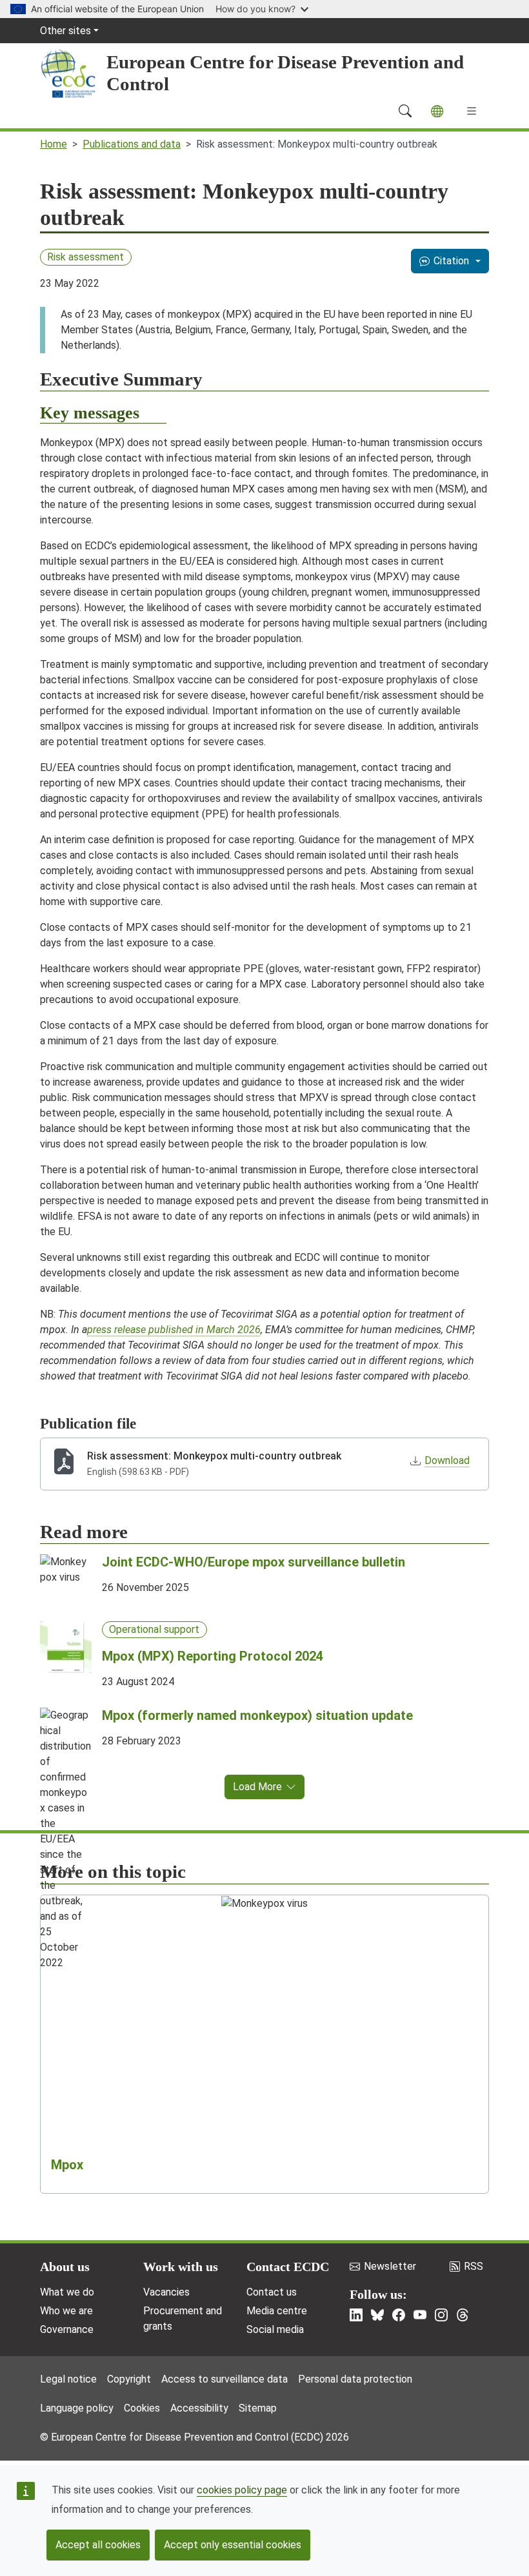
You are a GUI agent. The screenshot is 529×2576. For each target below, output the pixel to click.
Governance (67, 2329)
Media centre (277, 2311)
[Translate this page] (437, 111)
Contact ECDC (288, 2267)
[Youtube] (420, 2315)
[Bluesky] (377, 2315)
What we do (67, 2292)
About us (65, 2267)
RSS (474, 2266)
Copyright (129, 2379)
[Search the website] (405, 111)
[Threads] (463, 2315)
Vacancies (166, 2292)
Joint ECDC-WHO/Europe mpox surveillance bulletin (254, 1562)
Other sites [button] (65, 31)
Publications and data (132, 144)
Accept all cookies (98, 2545)
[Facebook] (399, 2315)
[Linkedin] (356, 2315)
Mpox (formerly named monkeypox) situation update (257, 1715)
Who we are (66, 2311)
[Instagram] (441, 2315)
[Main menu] (472, 111)
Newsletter (390, 2266)
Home (54, 144)
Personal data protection (355, 2379)
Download (447, 1460)
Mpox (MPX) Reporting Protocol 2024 (213, 1656)
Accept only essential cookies (233, 2545)
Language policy (77, 2408)
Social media (275, 2329)
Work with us (181, 2267)
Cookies (142, 2408)
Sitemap (258, 2408)
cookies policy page (242, 2490)
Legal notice (68, 2379)
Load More (257, 1787)
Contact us (272, 2292)
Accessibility (199, 2408)
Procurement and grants (183, 2318)
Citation (451, 261)
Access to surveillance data (225, 2379)
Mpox (67, 2165)
